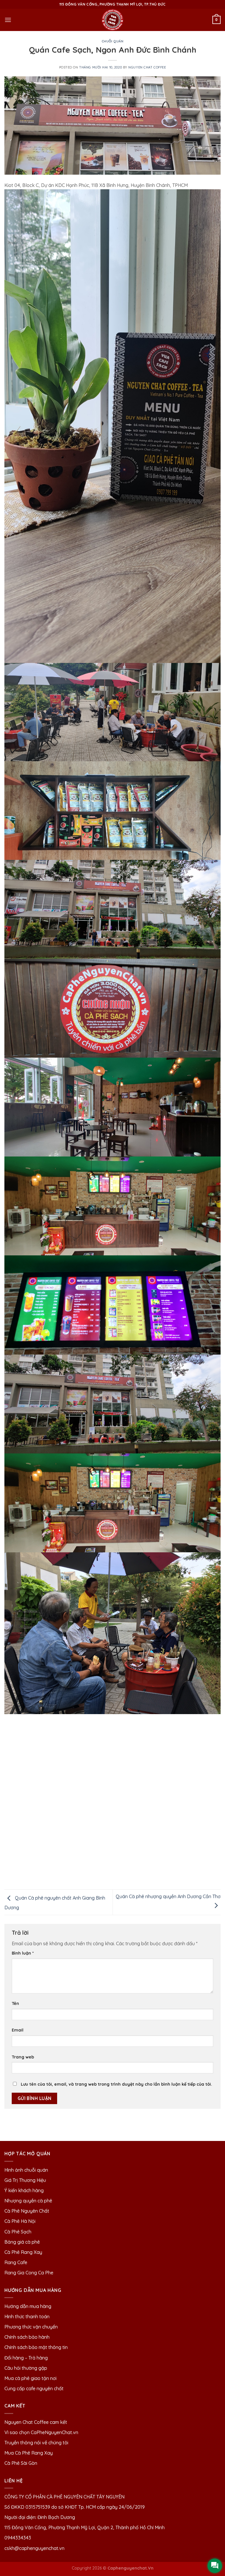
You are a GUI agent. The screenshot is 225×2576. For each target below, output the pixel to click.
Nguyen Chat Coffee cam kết (36, 2422)
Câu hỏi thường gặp (26, 2368)
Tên (15, 2003)
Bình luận (23, 1953)
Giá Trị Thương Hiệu (25, 2180)
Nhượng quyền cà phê (28, 2201)
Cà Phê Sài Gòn (21, 2463)
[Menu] (8, 20)
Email (18, 2030)
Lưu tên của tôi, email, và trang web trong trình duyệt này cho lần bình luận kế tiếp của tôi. (116, 2084)
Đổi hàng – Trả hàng (26, 2358)
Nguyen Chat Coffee (147, 67)
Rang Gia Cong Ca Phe (29, 2273)
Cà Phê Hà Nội (20, 2221)
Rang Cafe (16, 2262)
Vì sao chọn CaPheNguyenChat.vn (41, 2432)
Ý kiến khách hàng (24, 2190)
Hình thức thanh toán (27, 2316)
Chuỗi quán (113, 41)
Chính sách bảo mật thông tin (36, 2347)
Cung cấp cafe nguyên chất (34, 2388)
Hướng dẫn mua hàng (28, 2306)
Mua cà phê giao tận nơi (30, 2378)
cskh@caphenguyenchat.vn (34, 2548)
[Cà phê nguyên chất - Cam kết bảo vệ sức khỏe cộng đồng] (112, 20)
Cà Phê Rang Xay (23, 2252)
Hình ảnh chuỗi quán (27, 2170)
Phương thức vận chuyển (31, 2327)
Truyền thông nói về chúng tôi (36, 2443)
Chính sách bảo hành (27, 2337)
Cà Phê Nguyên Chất (27, 2211)
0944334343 (18, 2538)
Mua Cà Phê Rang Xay (29, 2453)
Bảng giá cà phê (22, 2242)
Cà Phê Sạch (18, 2232)
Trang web (23, 2057)
